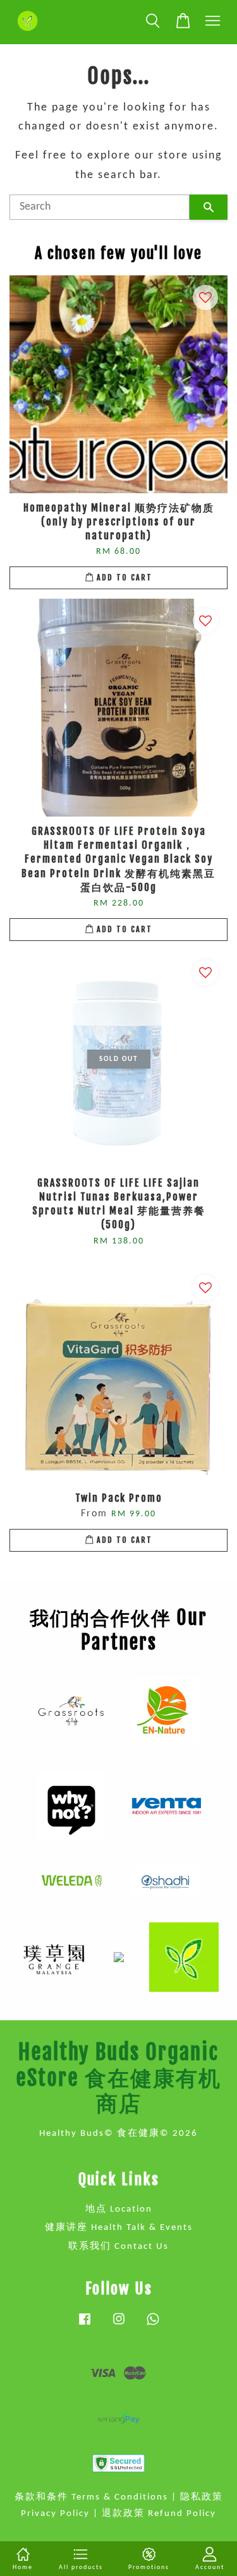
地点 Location (119, 2209)
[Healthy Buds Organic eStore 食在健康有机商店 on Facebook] (85, 2326)
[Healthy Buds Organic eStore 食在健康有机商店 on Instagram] (119, 2326)
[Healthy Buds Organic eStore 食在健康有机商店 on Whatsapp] (153, 2326)
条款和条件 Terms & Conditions (91, 2497)
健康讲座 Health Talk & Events (119, 2228)
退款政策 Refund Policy (159, 2514)
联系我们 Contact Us (118, 2247)
